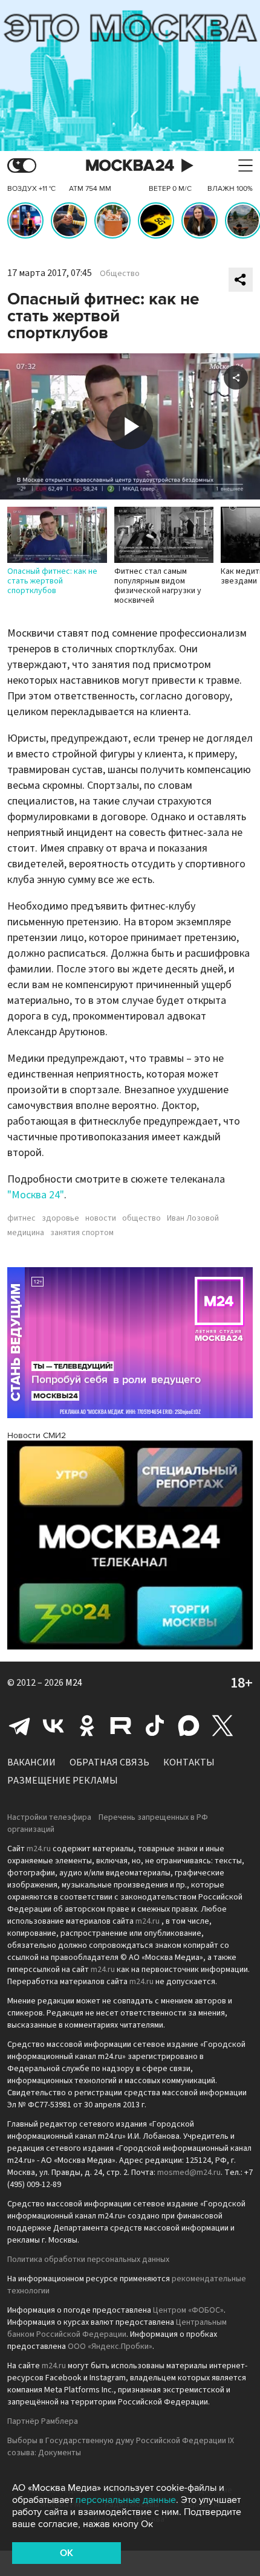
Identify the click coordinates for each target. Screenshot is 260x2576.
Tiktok (155, 1726)
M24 (74, 1683)
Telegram (19, 1726)
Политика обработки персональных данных (88, 2260)
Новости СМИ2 (37, 1435)
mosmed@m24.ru (189, 2173)
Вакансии (31, 1762)
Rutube (121, 1726)
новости (101, 1218)
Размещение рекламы (63, 1781)
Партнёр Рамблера (43, 2421)
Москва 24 (130, 166)
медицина (26, 1233)
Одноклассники (87, 1726)
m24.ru (39, 1849)
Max (189, 1726)
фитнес (21, 1218)
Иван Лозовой (193, 1218)
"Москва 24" (36, 1195)
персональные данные (126, 2500)
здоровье (60, 1218)
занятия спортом (82, 1233)
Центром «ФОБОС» (188, 2310)
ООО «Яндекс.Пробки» (110, 2346)
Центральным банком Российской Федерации (117, 2328)
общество (141, 1218)
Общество (120, 274)
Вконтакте (53, 1726)
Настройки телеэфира (49, 1817)
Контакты (189, 1762)
